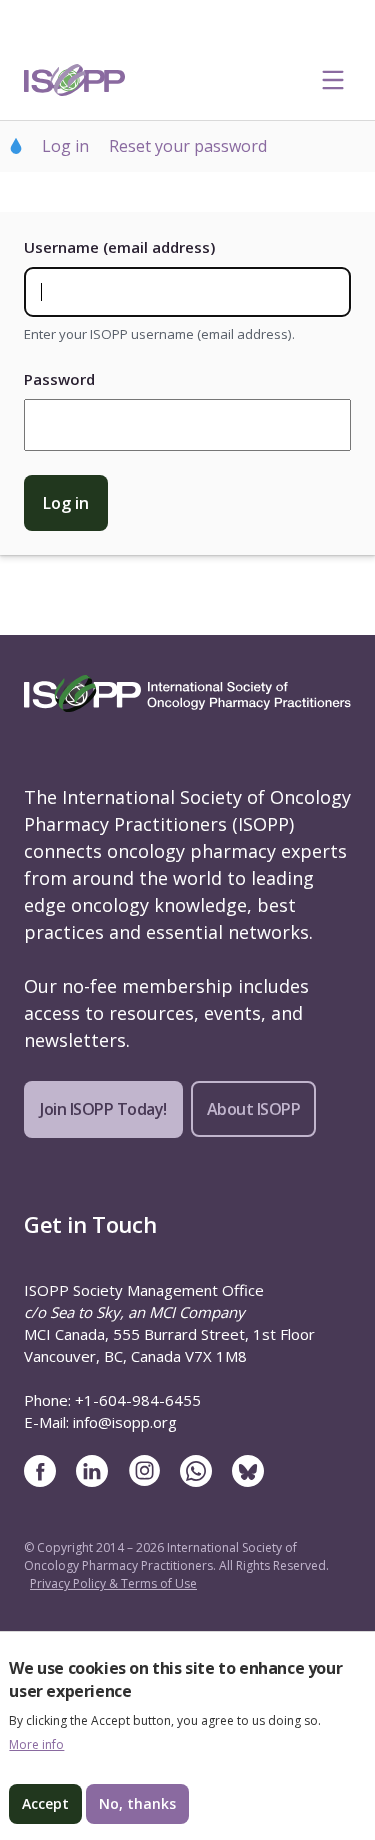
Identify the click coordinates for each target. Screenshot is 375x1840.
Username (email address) (119, 247)
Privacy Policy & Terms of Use (113, 1583)
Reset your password (188, 146)
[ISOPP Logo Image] (75, 80)
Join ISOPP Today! (103, 1109)
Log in (65, 146)
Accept (45, 1803)
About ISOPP (254, 1109)
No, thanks (137, 1803)
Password (59, 379)
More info (36, 1745)
